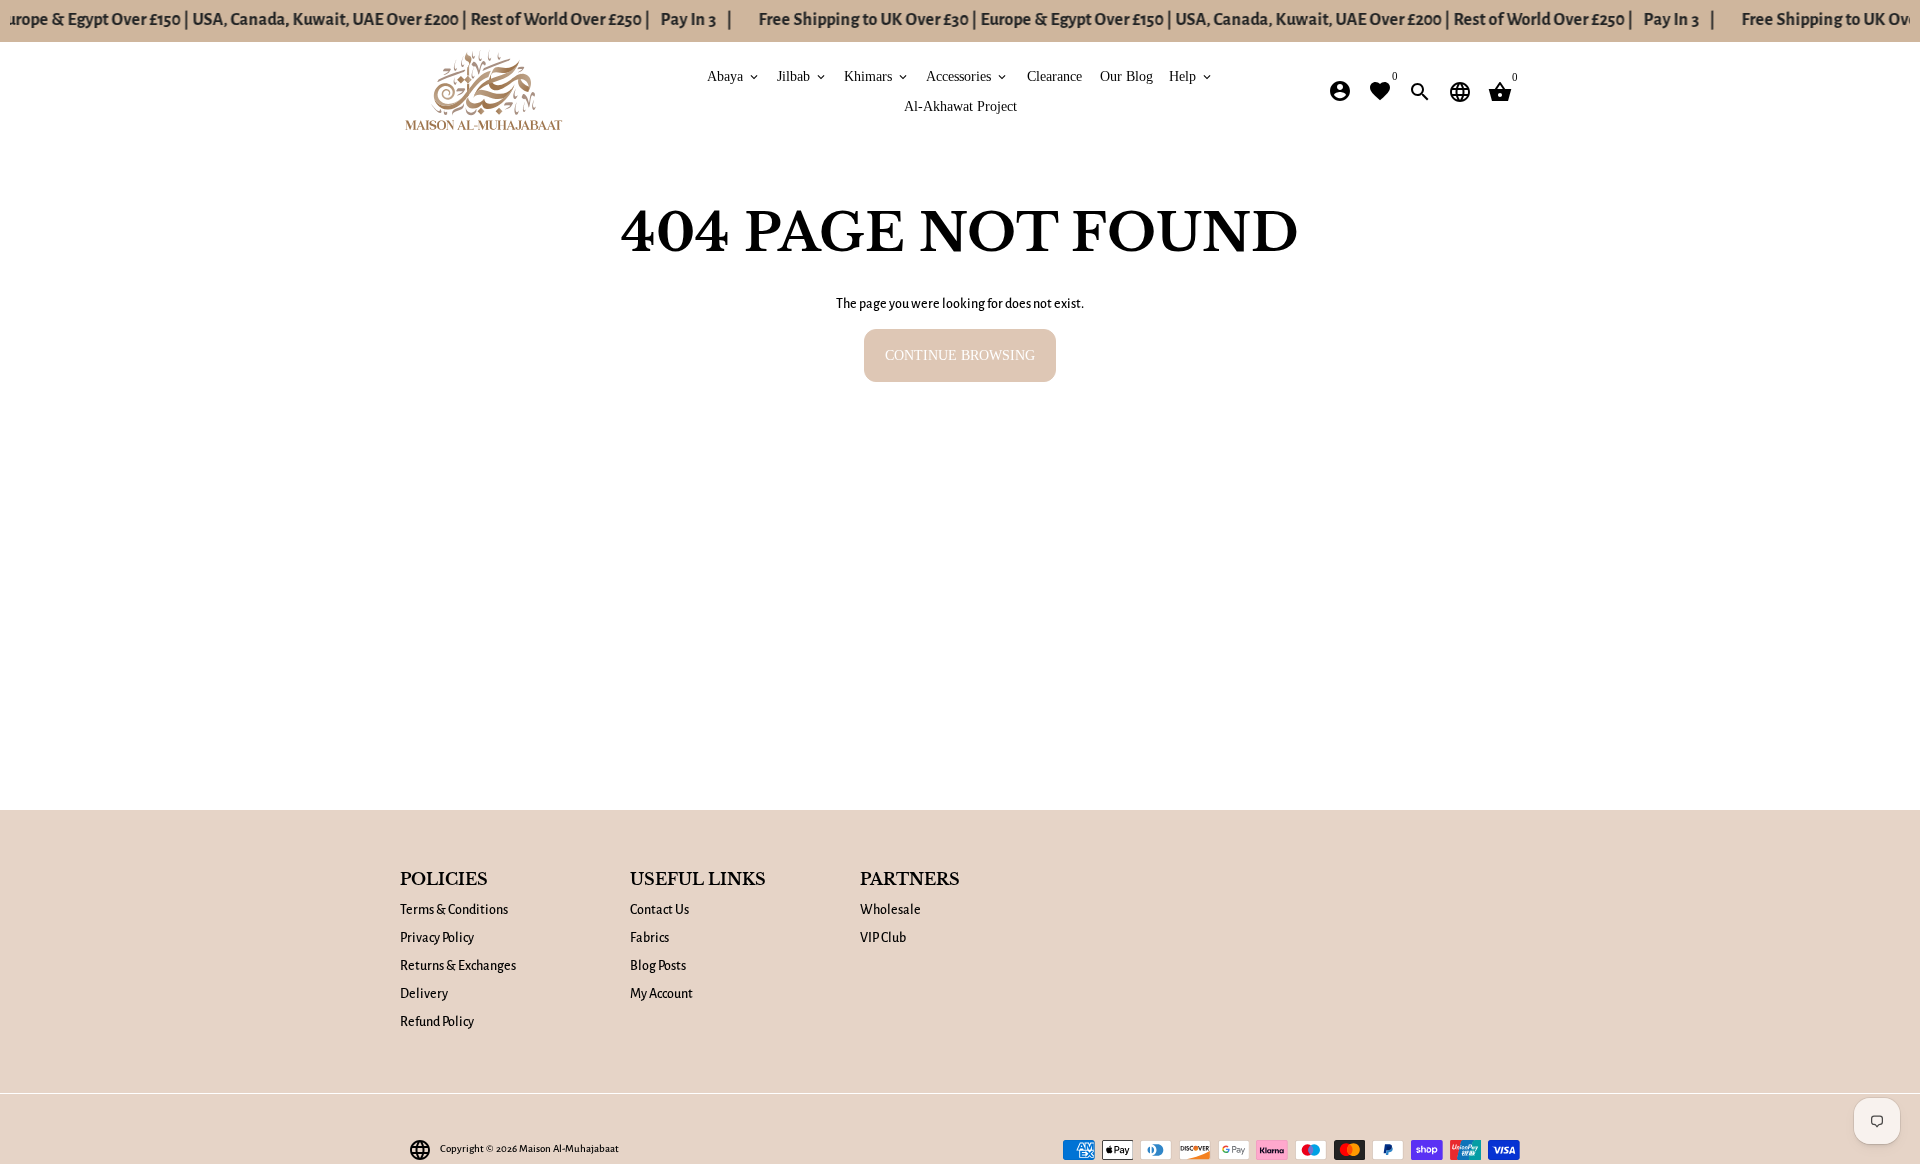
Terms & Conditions (454, 910)
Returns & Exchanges (458, 966)
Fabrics (649, 938)
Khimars (877, 75)
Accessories (967, 75)
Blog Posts (658, 966)
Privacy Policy (437, 938)
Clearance (1054, 75)
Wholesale (890, 910)
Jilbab (802, 75)
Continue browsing (960, 355)
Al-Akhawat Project (960, 105)
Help (1191, 75)
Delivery (424, 994)
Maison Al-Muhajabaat (569, 1148)
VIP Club (883, 938)
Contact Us (659, 910)
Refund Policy (437, 1022)
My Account (661, 994)
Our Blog (1126, 75)
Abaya (734, 75)
